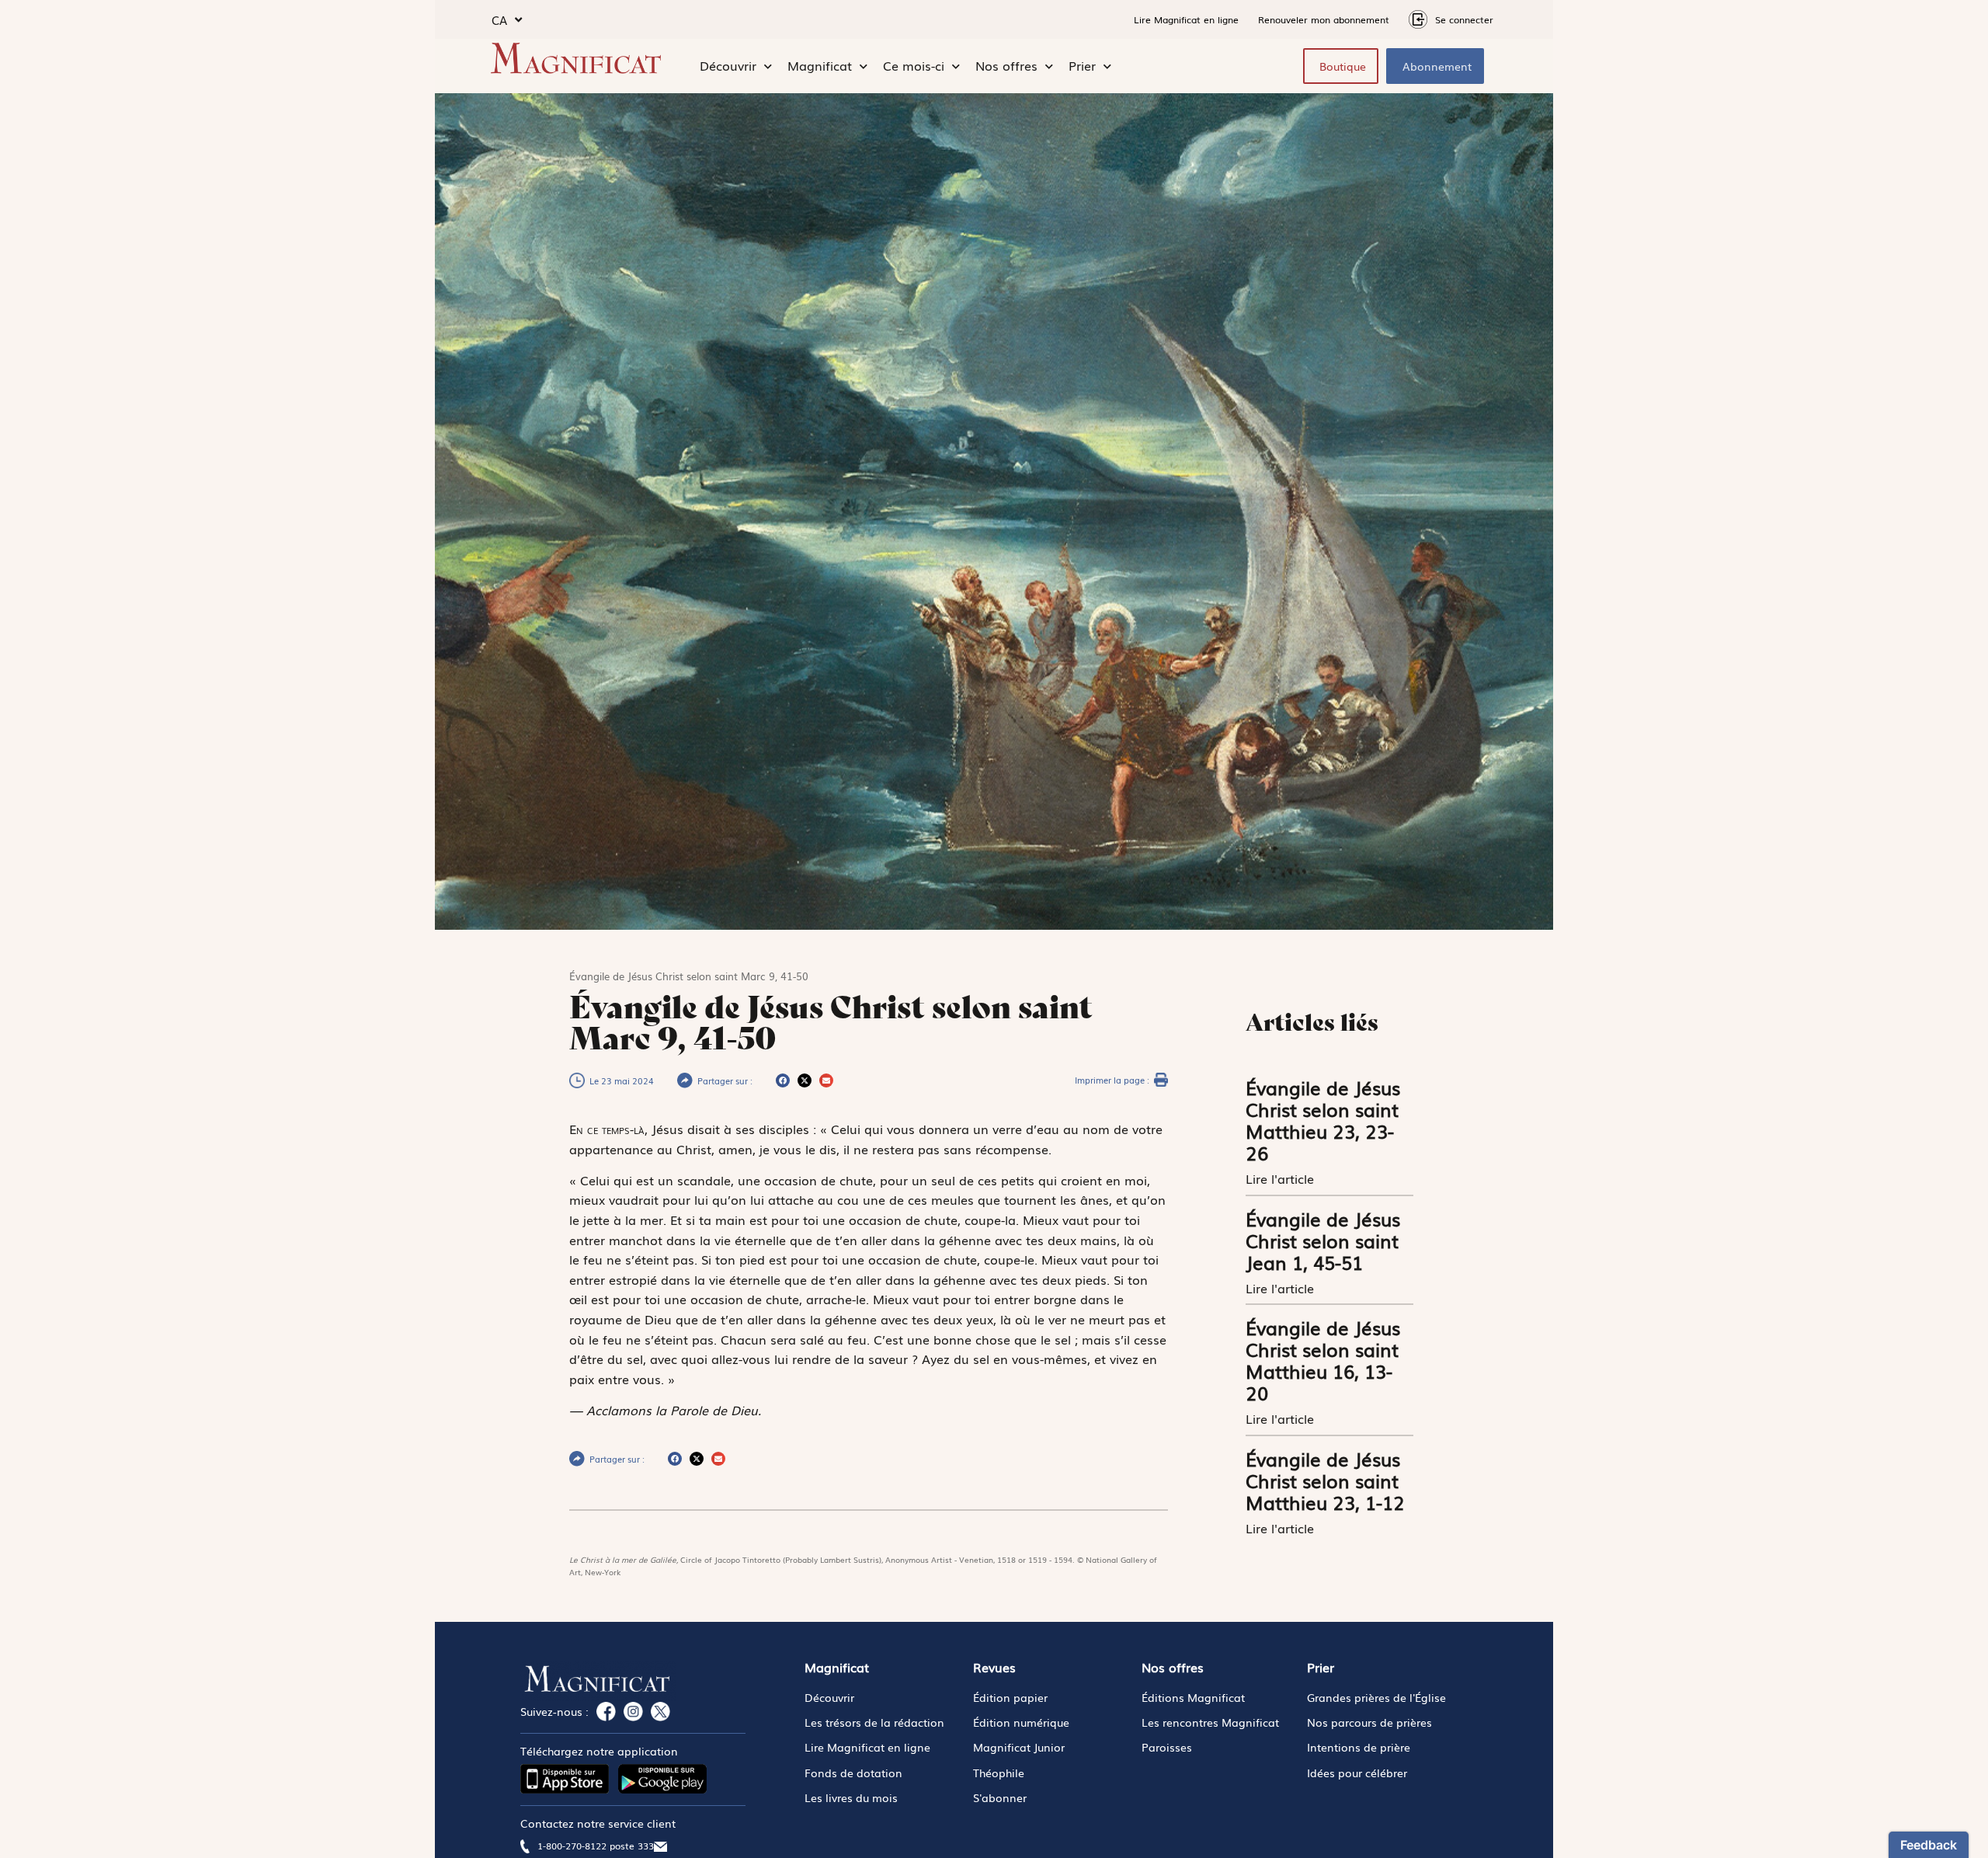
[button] (783, 1080)
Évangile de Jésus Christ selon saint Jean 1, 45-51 (1323, 1240)
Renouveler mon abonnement (1324, 19)
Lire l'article (1282, 1178)
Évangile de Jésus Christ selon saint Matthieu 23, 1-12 (1325, 1480)
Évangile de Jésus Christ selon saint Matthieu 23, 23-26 (1323, 1120)
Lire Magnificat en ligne (1186, 19)
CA (499, 19)
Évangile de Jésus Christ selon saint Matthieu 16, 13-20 (1323, 1360)
